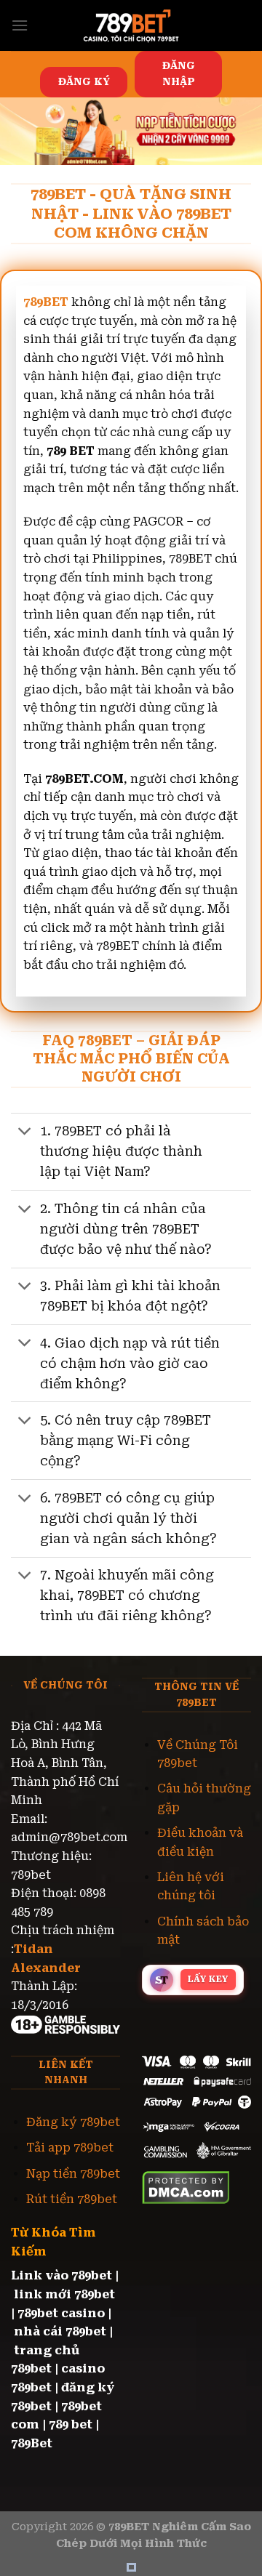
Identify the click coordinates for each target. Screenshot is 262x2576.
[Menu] (20, 25)
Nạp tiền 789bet (73, 2174)
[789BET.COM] (131, 25)
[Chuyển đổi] (25, 1133)
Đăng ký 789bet (73, 2122)
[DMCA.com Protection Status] (186, 2187)
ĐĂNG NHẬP (179, 73)
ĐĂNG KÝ (84, 81)
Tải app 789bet (70, 2148)
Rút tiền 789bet (72, 2199)
